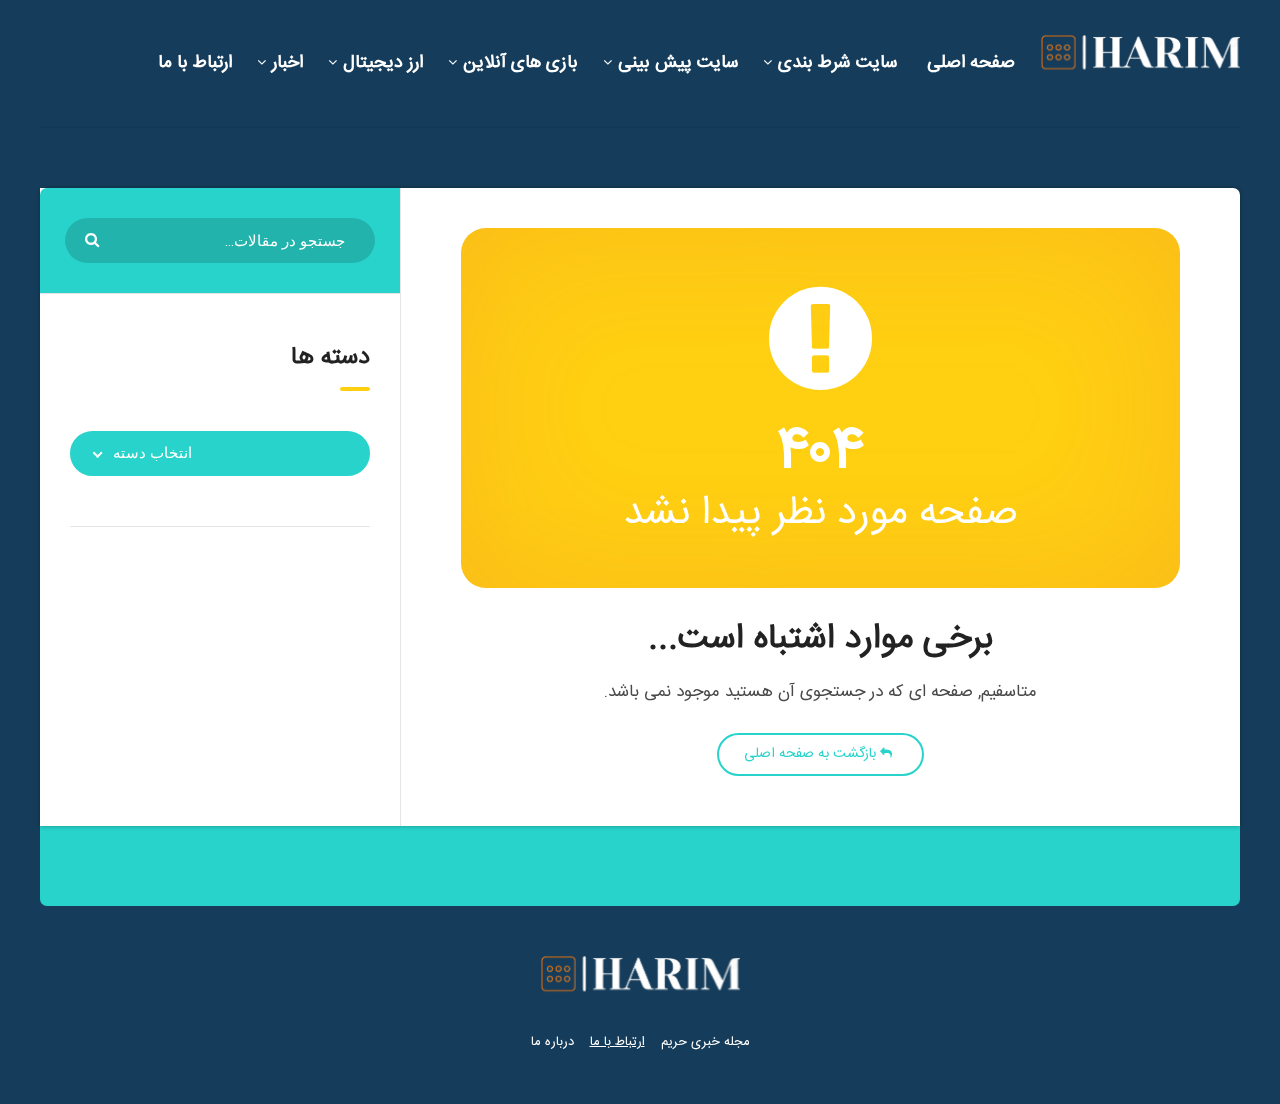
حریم (674, 1042)
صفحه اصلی (971, 63)
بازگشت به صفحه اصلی (812, 754)
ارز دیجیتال (383, 63)
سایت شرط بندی (837, 63)
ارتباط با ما (195, 63)
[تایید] (94, 238)
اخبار (287, 63)
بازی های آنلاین (520, 63)
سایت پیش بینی (678, 63)
